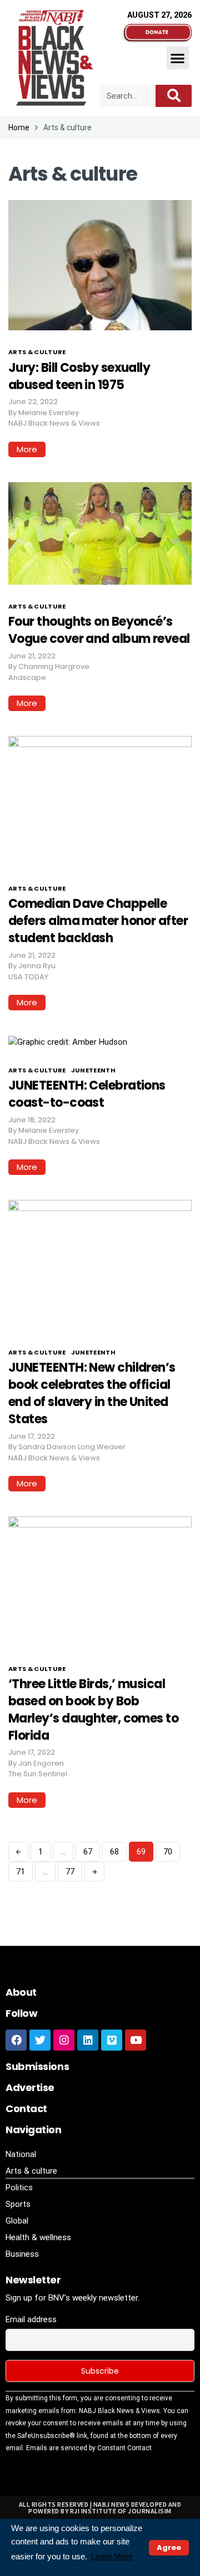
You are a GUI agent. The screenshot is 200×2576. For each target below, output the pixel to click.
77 (70, 1872)
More (27, 449)
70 (168, 1852)
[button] (178, 58)
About (21, 1992)
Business (22, 2254)
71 (21, 1872)
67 (88, 1852)
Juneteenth (93, 1070)
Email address (31, 2319)
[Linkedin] (88, 2040)
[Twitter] (40, 2040)
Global (17, 2221)
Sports (18, 2204)
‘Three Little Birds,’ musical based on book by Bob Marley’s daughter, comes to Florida (93, 1709)
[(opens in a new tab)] (100, 801)
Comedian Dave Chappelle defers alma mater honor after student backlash (98, 921)
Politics (19, 2187)
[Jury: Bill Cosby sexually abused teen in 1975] (100, 264)
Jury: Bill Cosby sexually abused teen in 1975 (79, 376)
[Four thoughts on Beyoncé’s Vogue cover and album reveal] (100, 533)
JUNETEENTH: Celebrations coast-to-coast (87, 1094)
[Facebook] (16, 2040)
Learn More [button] (112, 2556)
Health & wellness (38, 2237)
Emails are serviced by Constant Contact (89, 2448)
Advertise (30, 2087)
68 (114, 1852)
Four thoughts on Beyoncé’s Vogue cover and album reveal (99, 630)
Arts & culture (37, 352)
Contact (26, 2109)
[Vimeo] (112, 2040)
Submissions (37, 2066)
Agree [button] (169, 2547)
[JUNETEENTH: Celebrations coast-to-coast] (68, 1041)
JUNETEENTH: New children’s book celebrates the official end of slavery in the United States (92, 1393)
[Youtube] (136, 2040)
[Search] (174, 96)
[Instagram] (64, 2040)
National (21, 2154)
